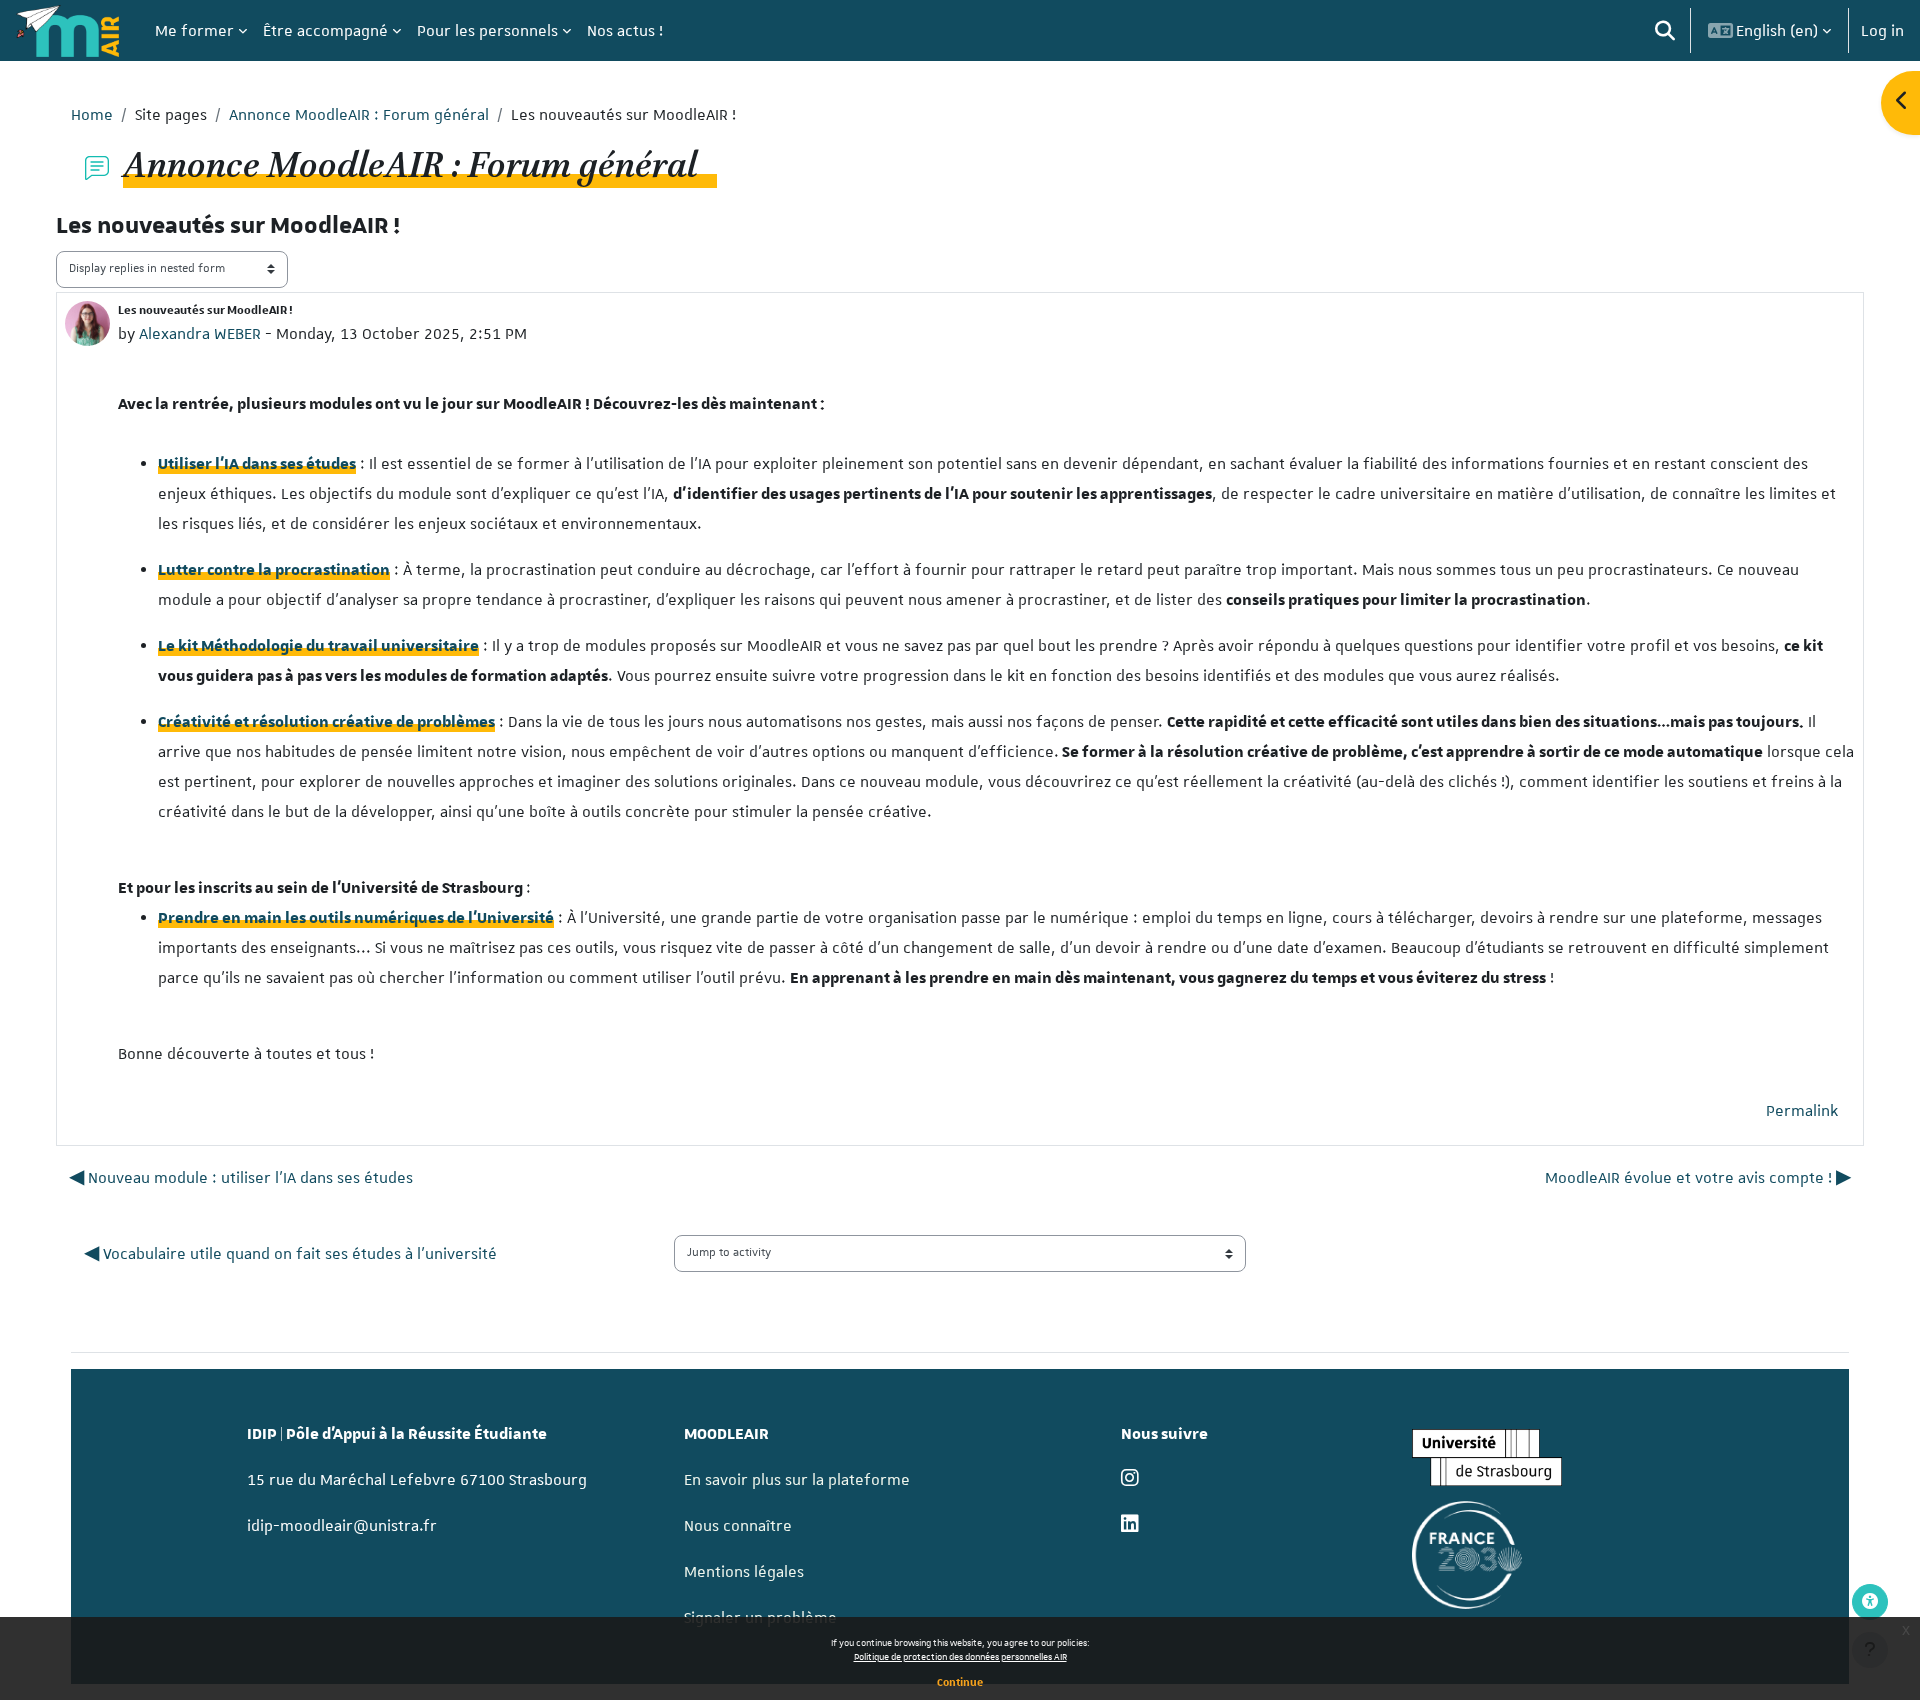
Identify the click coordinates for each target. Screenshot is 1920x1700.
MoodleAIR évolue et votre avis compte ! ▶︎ (1698, 1178)
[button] (1665, 30)
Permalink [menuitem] (1802, 1111)
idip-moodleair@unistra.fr (342, 1526)
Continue (960, 1681)
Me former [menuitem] (194, 31)
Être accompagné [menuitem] (325, 31)
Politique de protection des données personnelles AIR (960, 1656)
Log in (1882, 31)
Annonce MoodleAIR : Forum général (359, 115)
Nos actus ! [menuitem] (625, 31)
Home (92, 115)
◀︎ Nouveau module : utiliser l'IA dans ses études (241, 1178)
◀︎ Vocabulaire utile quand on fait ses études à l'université (292, 1254)
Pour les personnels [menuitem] (487, 31)
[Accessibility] (1870, 1602)
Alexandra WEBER (200, 334)
